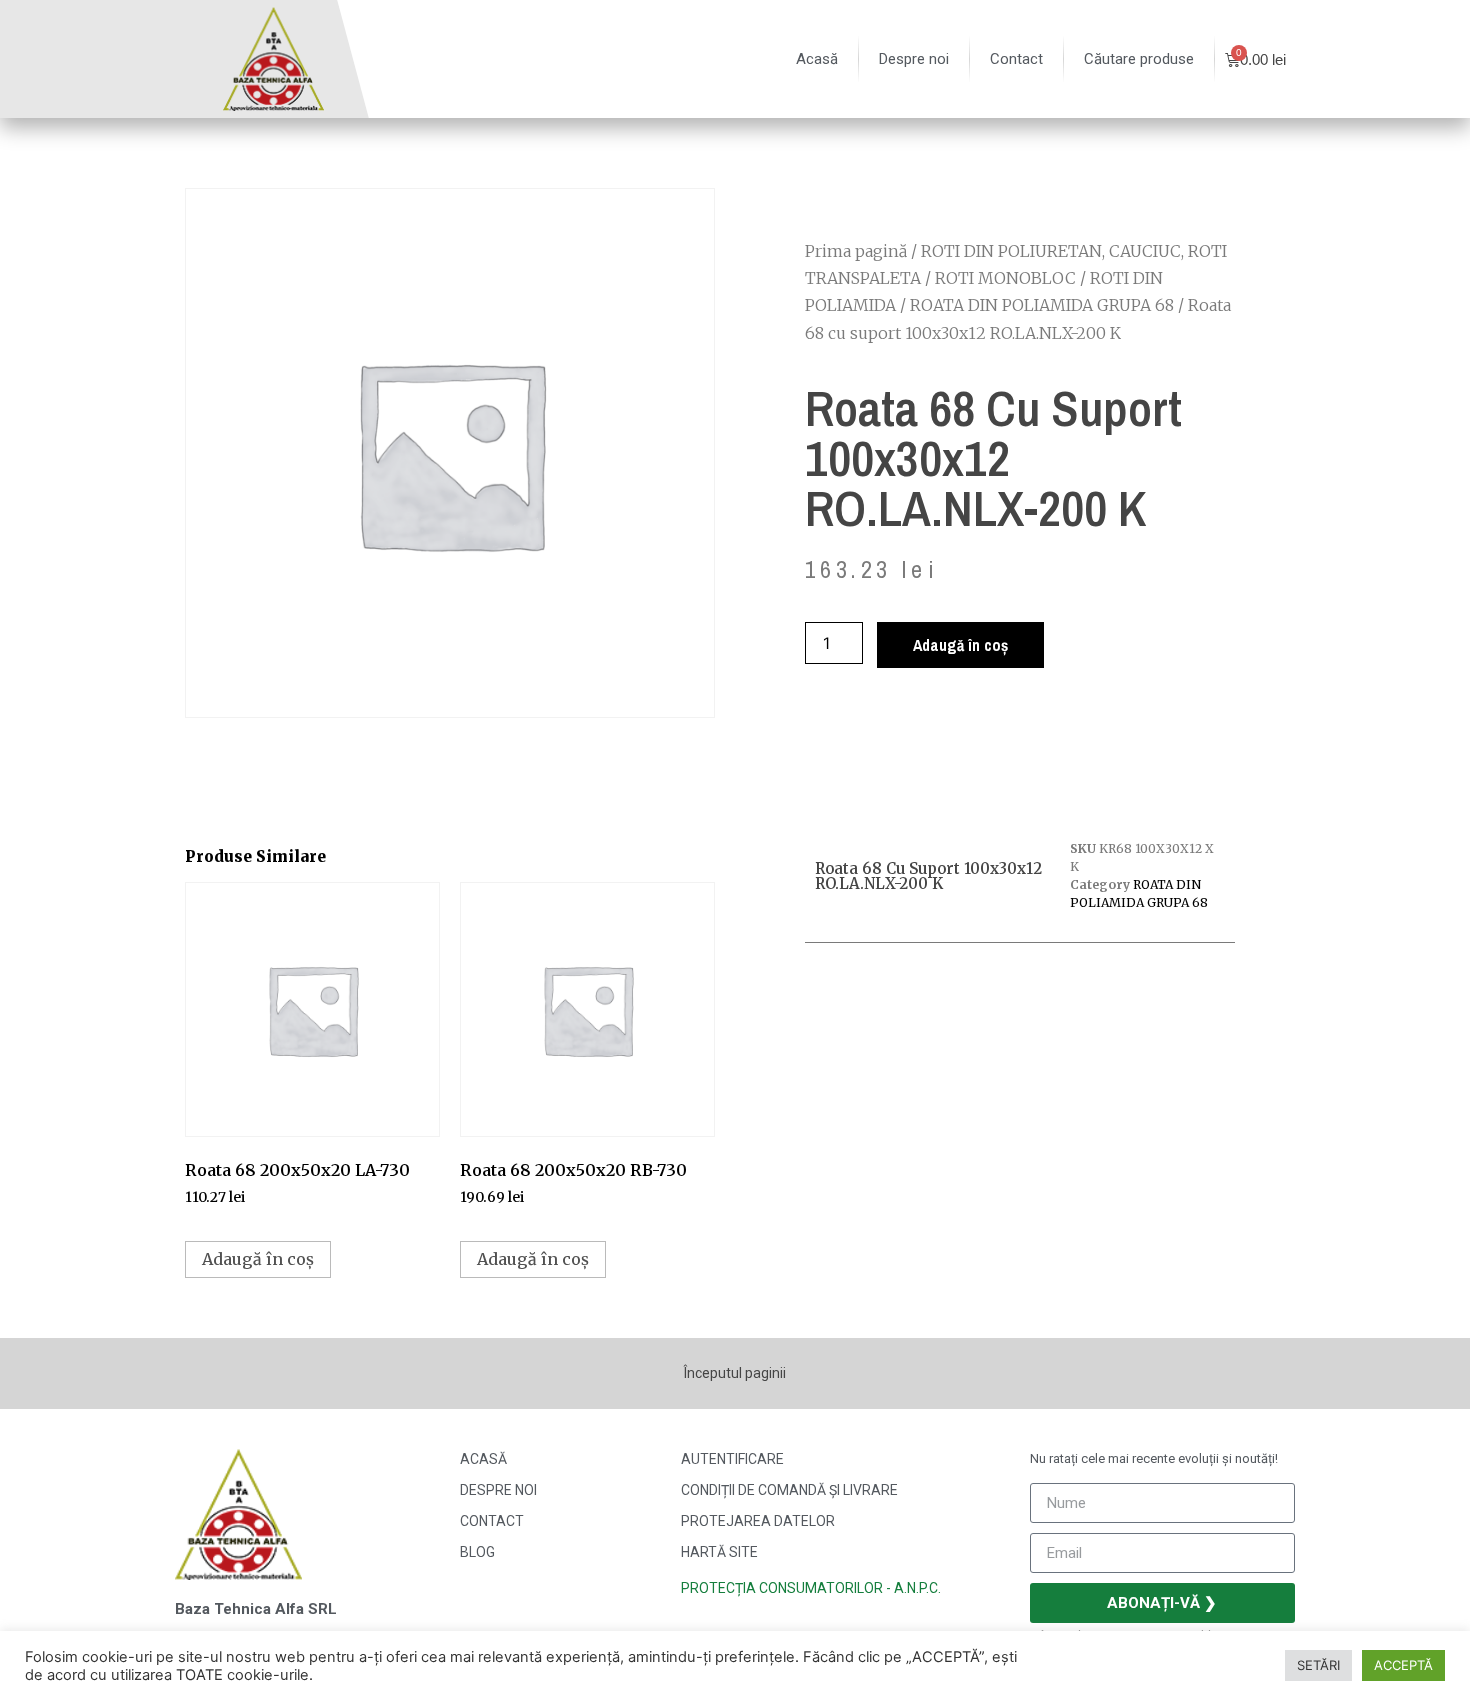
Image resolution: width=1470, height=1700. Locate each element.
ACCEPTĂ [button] (1403, 1665)
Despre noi (914, 59)
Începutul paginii (735, 1373)
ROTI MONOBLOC (1005, 278)
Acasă (817, 59)
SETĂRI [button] (1318, 1665)
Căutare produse (1139, 59)
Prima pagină (856, 251)
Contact (1016, 59)
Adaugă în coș (960, 645)
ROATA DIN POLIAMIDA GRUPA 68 (1042, 305)
